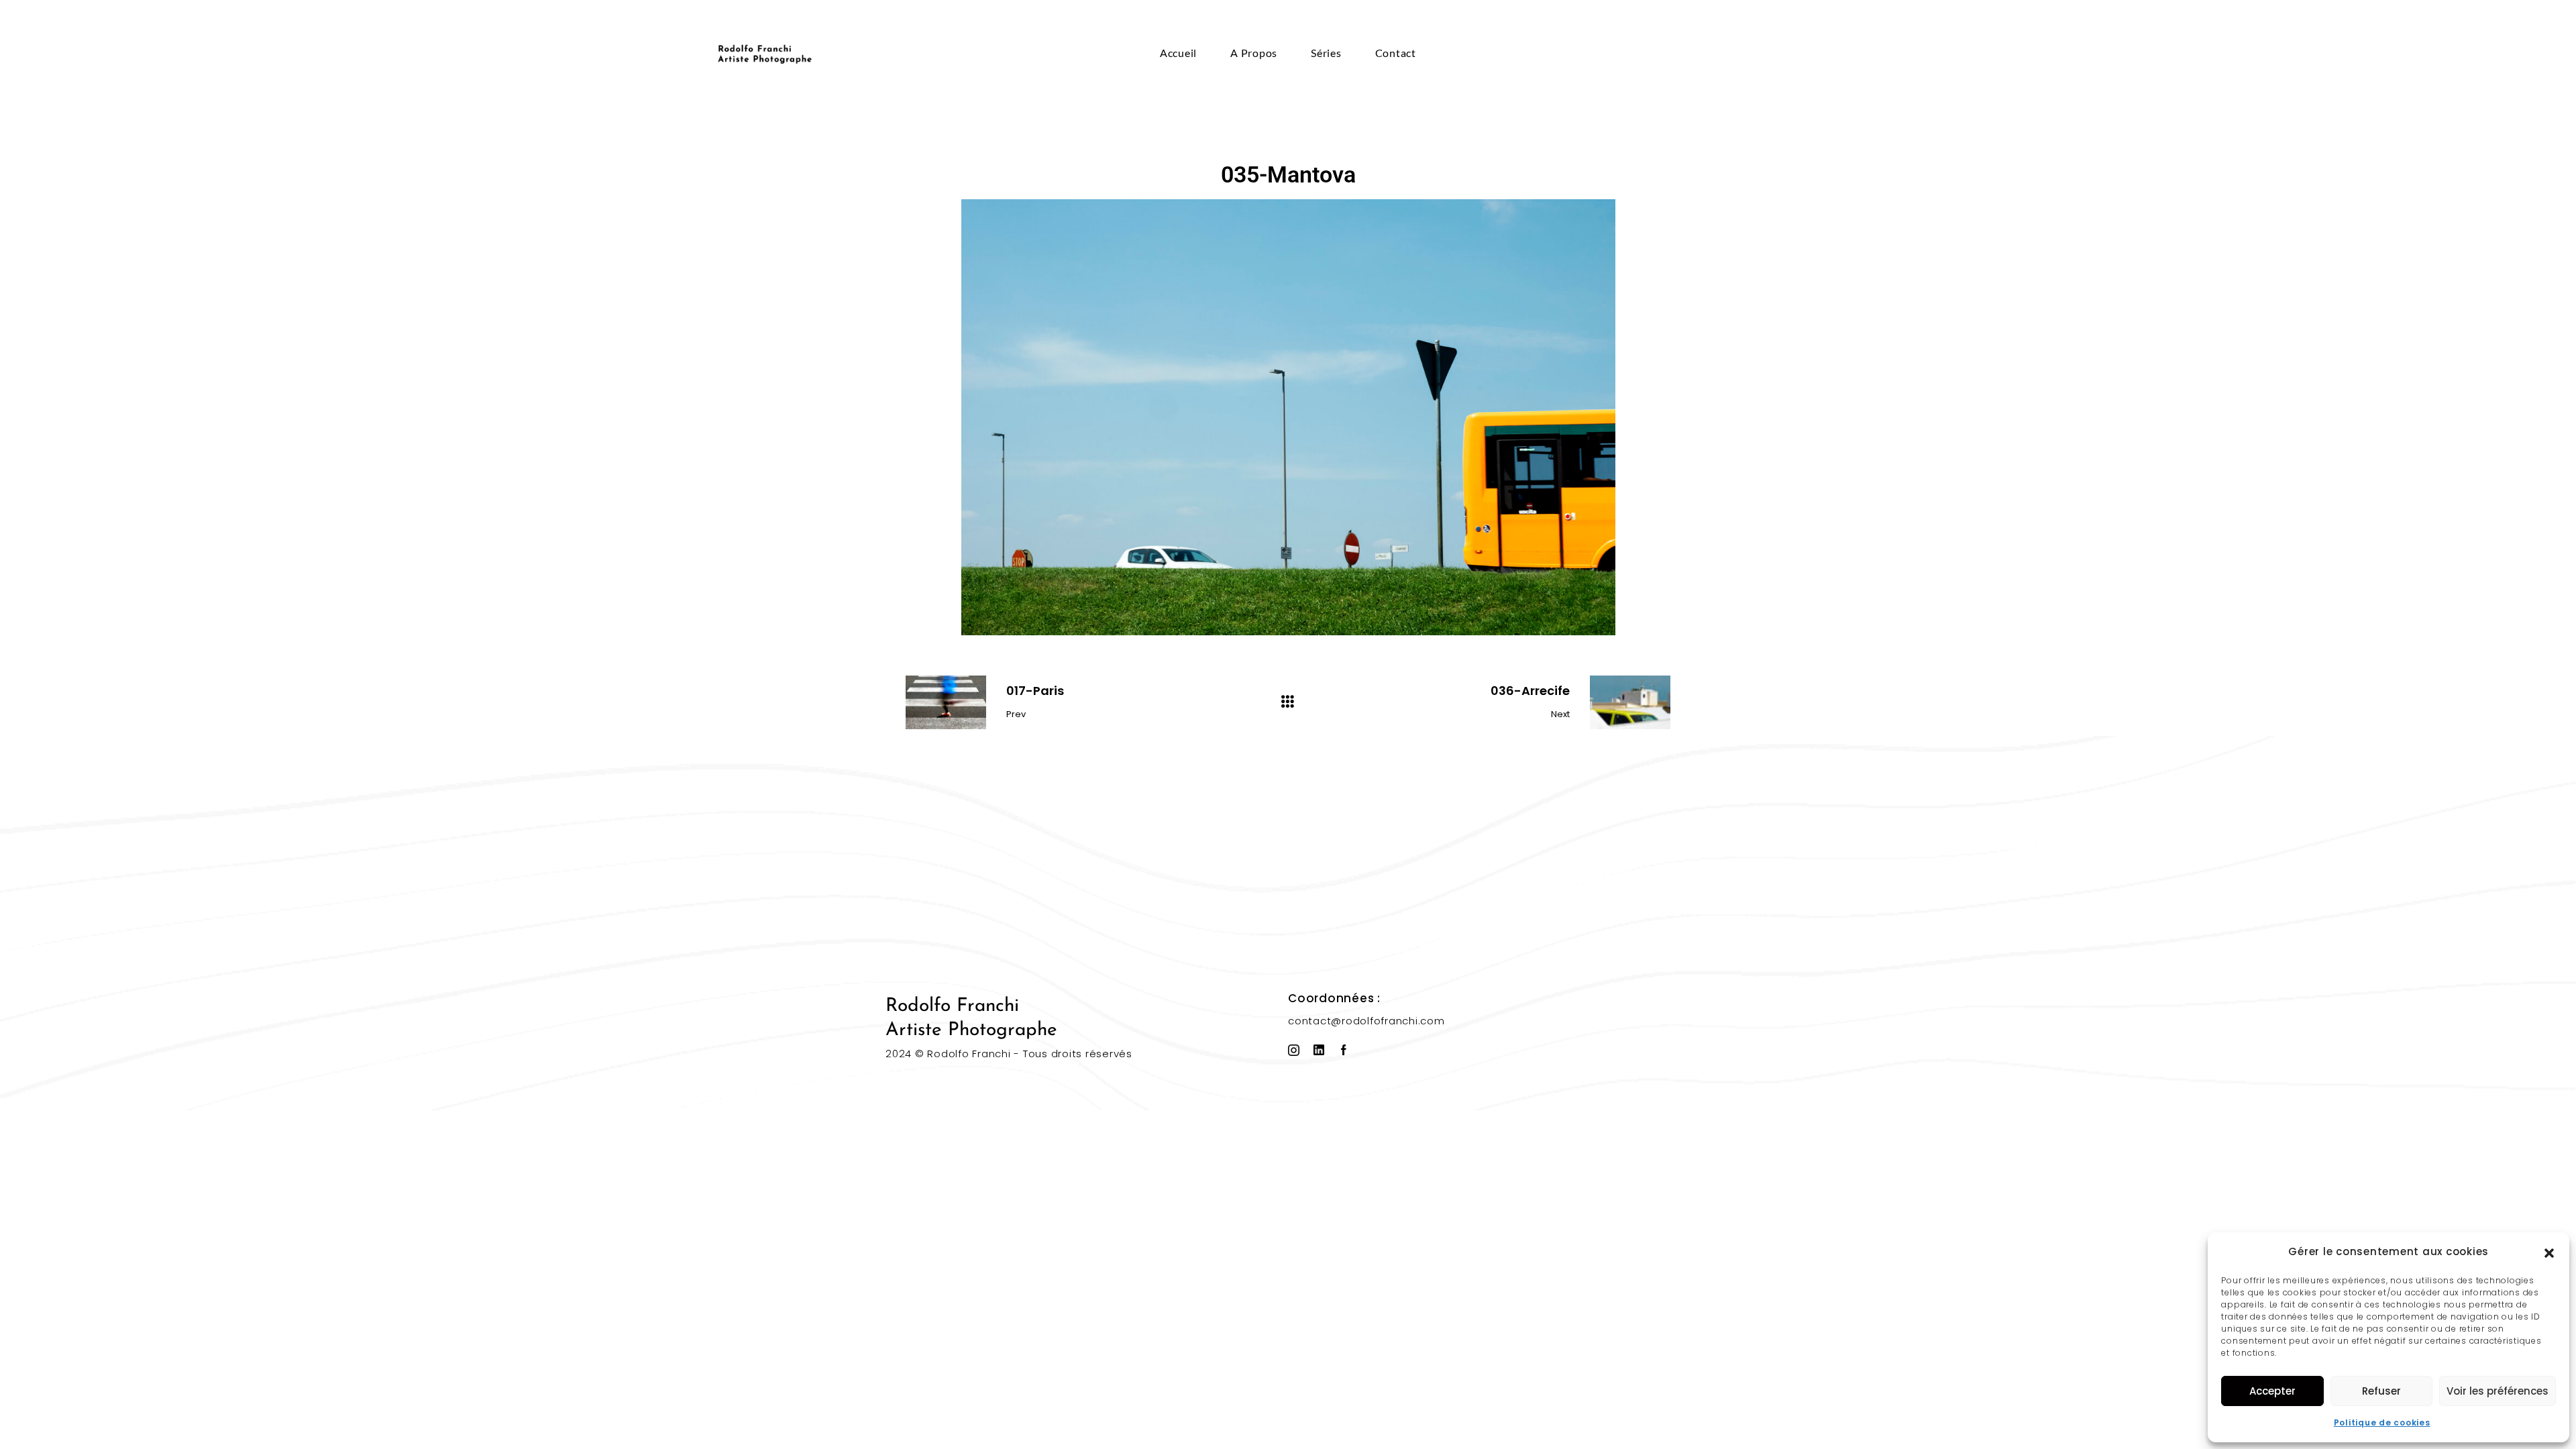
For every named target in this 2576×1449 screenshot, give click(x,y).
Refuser (2381, 1391)
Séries (1326, 53)
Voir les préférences (2498, 1391)
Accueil (1178, 53)
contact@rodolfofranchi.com (1366, 1021)
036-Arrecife (1530, 691)
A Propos (1254, 53)
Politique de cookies (2382, 1423)
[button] (2549, 1252)
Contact (1396, 53)
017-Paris (1035, 691)
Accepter (2272, 1391)
